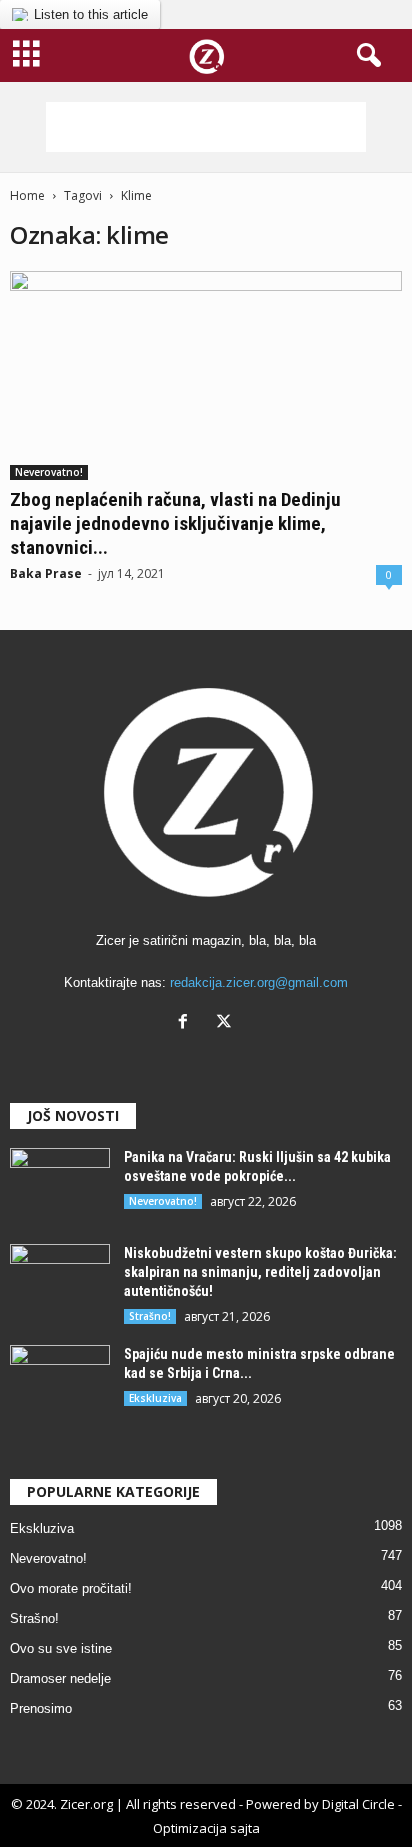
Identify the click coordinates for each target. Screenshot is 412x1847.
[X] (226, 1023)
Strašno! (150, 1316)
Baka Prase (46, 573)
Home (27, 195)
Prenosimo (41, 1708)
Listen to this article (91, 14)
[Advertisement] (206, 127)
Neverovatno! (49, 472)
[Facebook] (187, 1023)
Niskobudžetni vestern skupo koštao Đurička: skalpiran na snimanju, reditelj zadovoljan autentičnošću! (260, 1272)
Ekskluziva (155, 1398)
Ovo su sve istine (61, 1648)
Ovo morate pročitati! (71, 1588)
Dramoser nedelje (60, 1678)
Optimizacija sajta (206, 1828)
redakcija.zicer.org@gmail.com (259, 982)
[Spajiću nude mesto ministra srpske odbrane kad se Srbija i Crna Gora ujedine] (60, 1382)
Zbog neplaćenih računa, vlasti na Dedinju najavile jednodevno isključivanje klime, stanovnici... (175, 523)
